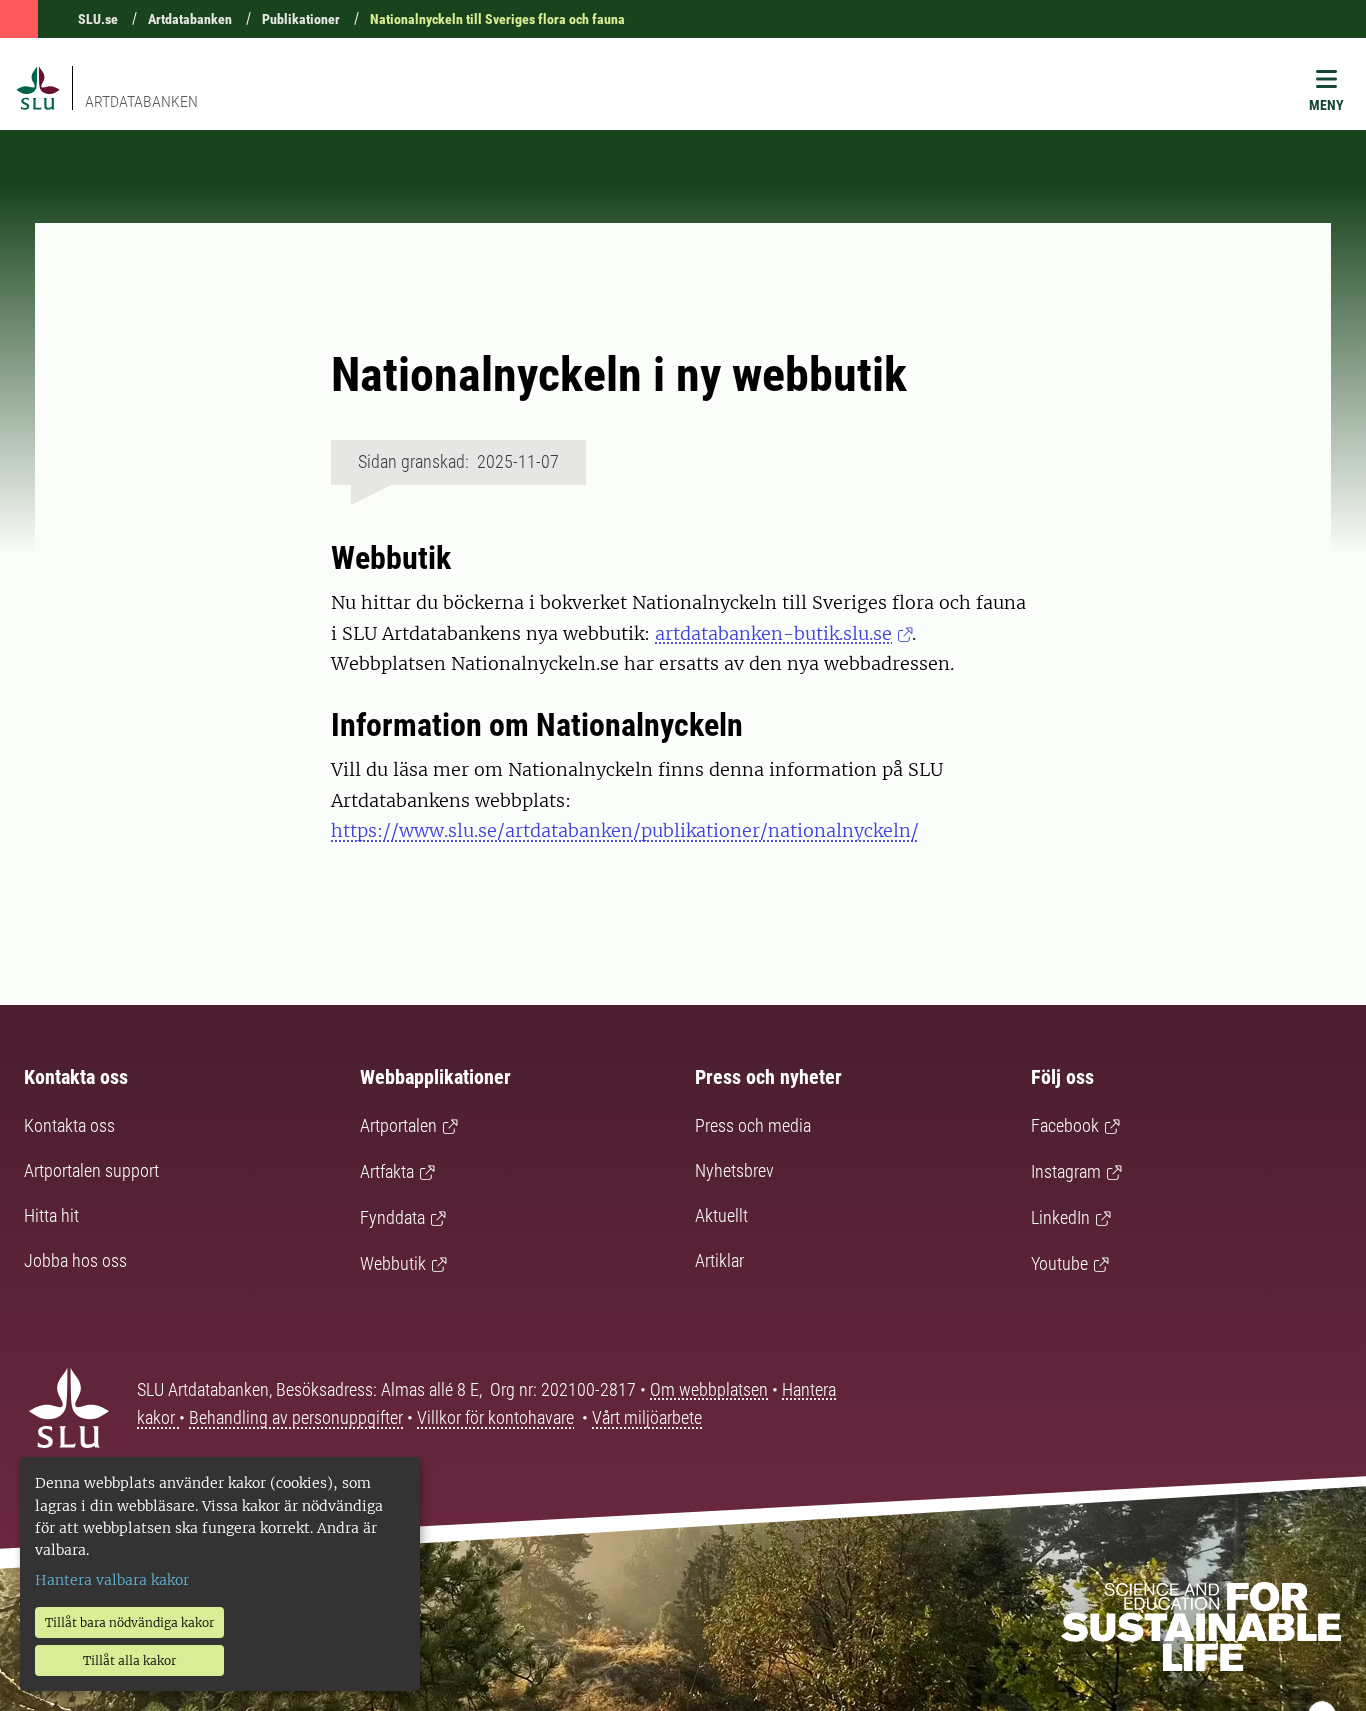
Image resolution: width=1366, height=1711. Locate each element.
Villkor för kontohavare (495, 1417)
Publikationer (301, 19)
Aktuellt (721, 1215)
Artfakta (387, 1171)
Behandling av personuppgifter (296, 1417)
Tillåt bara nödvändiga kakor (129, 1622)
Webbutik (393, 1263)
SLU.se (98, 19)
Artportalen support (91, 1170)
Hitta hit (51, 1215)
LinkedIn (1060, 1217)
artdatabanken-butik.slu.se (773, 633)
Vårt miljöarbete (647, 1417)
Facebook (1065, 1125)
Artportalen (398, 1125)
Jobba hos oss (75, 1260)
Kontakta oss (69, 1125)
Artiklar (719, 1260)
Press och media (753, 1125)
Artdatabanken (190, 19)
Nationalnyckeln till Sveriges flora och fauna (497, 19)
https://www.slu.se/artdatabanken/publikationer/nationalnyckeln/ (625, 830)
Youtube (1059, 1263)
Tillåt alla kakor (129, 1660)
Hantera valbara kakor (112, 1580)
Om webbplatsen (709, 1389)
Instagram (1066, 1171)
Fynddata (392, 1217)
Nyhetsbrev (734, 1170)
